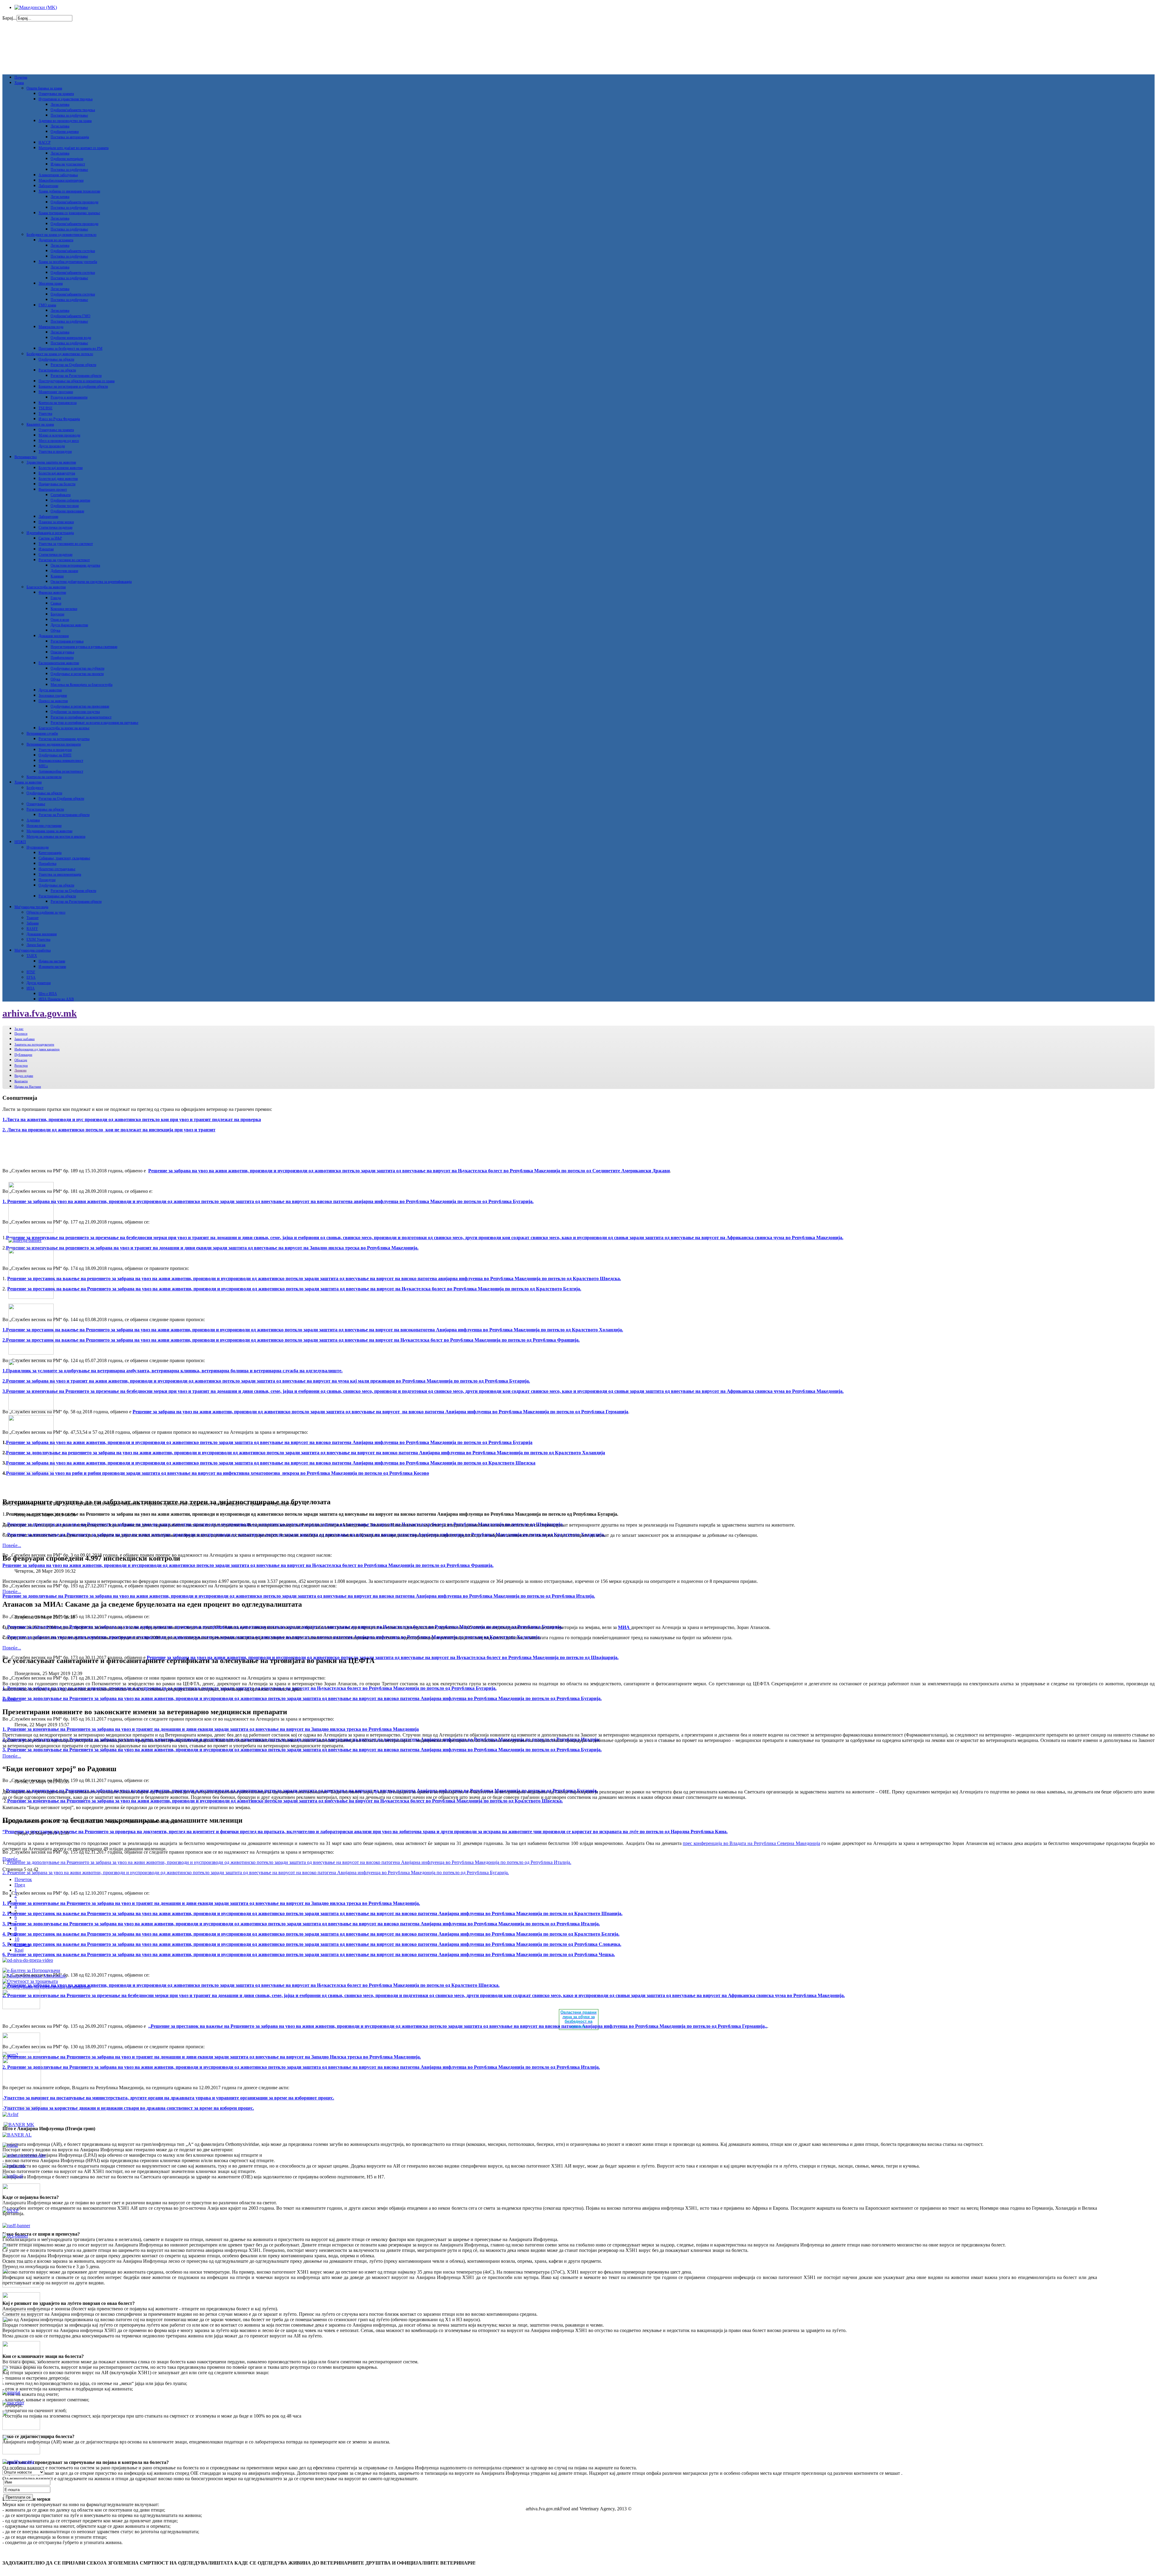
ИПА (31, 988)
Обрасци (21, 1060)
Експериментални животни (59, 663)
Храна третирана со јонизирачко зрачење (69, 213)
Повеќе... (12, 1545)
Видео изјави (24, 1076)
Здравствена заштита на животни (51, 462)
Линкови (20, 1070)
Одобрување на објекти (56, 359)
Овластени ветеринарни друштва (75, 565)
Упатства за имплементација (60, 874)
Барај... (9, 18)
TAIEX (32, 956)
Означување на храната (56, 94)
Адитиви (33, 820)
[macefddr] (13, 2403)
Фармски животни (52, 592)
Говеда (56, 598)
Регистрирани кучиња (67, 641)
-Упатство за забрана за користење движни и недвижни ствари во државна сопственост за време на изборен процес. (128, 2108)
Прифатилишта (62, 658)
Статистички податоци (55, 527)
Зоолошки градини (53, 696)
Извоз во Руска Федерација (59, 419)
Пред (20, 1885)
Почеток (23, 1879)
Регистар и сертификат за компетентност (81, 717)
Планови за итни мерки (56, 522)
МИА (624, 1627)
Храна (19, 83)
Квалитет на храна (40, 424)
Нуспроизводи (38, 847)
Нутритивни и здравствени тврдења (66, 99)
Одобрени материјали (67, 159)
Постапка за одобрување (69, 115)
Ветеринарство (26, 457)
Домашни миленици (54, 636)
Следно (22, 1945)
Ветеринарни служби (42, 733)
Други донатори (39, 983)
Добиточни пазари (64, 571)
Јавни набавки (25, 1039)
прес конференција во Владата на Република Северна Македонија (751, 1843)
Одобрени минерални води (71, 338)
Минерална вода (51, 327)
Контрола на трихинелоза (58, 403)
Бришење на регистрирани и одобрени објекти (73, 386)
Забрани (33, 923)
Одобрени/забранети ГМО (71, 316)
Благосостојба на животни (46, 587)
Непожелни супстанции (44, 826)
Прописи (21, 1033)
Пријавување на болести (57, 484)
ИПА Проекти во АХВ (56, 999)
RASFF (32, 929)
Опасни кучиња (62, 652)
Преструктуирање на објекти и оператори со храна (77, 381)
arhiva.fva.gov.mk (40, 1013)
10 (17, 1939)
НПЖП (20, 842)
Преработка (47, 864)
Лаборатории (48, 186)
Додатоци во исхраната (56, 240)
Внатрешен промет (53, 489)
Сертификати (61, 495)
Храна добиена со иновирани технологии (69, 191)
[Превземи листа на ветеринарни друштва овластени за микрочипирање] (34, 1976)
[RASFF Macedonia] (16, 2226)
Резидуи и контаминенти (69, 397)
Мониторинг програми (56, 392)
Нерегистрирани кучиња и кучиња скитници (84, 647)
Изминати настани (52, 967)
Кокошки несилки (64, 609)
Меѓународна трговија (31, 907)
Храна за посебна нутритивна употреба (68, 262)
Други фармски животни (69, 625)
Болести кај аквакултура (57, 473)
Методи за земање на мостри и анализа (56, 836)
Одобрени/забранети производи (74, 202)
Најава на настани (52, 961)
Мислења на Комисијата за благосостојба (82, 685)
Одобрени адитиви (65, 132)
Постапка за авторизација (70, 137)
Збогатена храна (51, 283)
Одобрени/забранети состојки (73, 251)
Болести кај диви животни (58, 479)
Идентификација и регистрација (50, 533)
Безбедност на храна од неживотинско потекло (61, 235)
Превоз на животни (53, 701)
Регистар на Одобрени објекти (73, 365)
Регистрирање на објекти (57, 370)
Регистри (21, 1065)
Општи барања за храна (44, 88)
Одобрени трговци (65, 506)
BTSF (31, 972)
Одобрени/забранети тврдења (73, 110)
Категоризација (50, 853)
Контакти (21, 1081)
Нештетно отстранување (57, 869)
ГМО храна (47, 305)
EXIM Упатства (38, 939)
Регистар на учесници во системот (64, 560)
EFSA (31, 977)
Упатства (45, 414)
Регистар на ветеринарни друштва (64, 739)
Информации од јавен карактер (37, 1049)
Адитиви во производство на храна (65, 121)
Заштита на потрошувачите (34, 1044)
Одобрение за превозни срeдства (75, 712)
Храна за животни (28, 782)
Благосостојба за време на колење (64, 728)
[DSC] (15, 2236)
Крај (19, 1950)
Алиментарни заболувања (58, 175)
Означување (36, 804)
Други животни (50, 690)
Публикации (23, 1055)
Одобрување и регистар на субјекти (77, 668)
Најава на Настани (28, 1086)
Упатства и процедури (55, 452)
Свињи (56, 603)
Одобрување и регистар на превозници (80, 706)
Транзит (33, 918)
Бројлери (57, 614)
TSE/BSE (45, 408)
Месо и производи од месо (59, 441)
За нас (19, 1029)
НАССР (45, 142)
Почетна (21, 77)
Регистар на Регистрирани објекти (76, 376)
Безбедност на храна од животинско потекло (60, 354)
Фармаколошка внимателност (61, 761)
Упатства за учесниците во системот (66, 544)
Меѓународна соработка (33, 950)
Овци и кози (60, 620)
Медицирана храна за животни (49, 831)
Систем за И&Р (50, 538)
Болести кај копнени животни (61, 468)
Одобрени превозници (67, 511)
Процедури (47, 880)
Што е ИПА (48, 994)
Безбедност (35, 788)
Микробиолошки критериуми (61, 180)
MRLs (43, 766)
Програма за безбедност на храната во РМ (71, 349)
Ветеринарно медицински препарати (54, 744)
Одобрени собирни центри (70, 500)
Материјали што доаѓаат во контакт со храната (74, 148)
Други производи (52, 446)
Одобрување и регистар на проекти (77, 674)
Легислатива (60, 105)
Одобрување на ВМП (55, 755)
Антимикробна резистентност (61, 771)
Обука (55, 630)
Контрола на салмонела (44, 777)
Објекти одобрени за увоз (46, 912)
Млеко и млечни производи (59, 435)
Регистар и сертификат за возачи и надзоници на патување (94, 723)
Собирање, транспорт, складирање (64, 858)
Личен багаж (36, 945)
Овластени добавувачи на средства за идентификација (91, 582)
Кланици (57, 576)
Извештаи (46, 549)
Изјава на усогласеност (68, 164)
